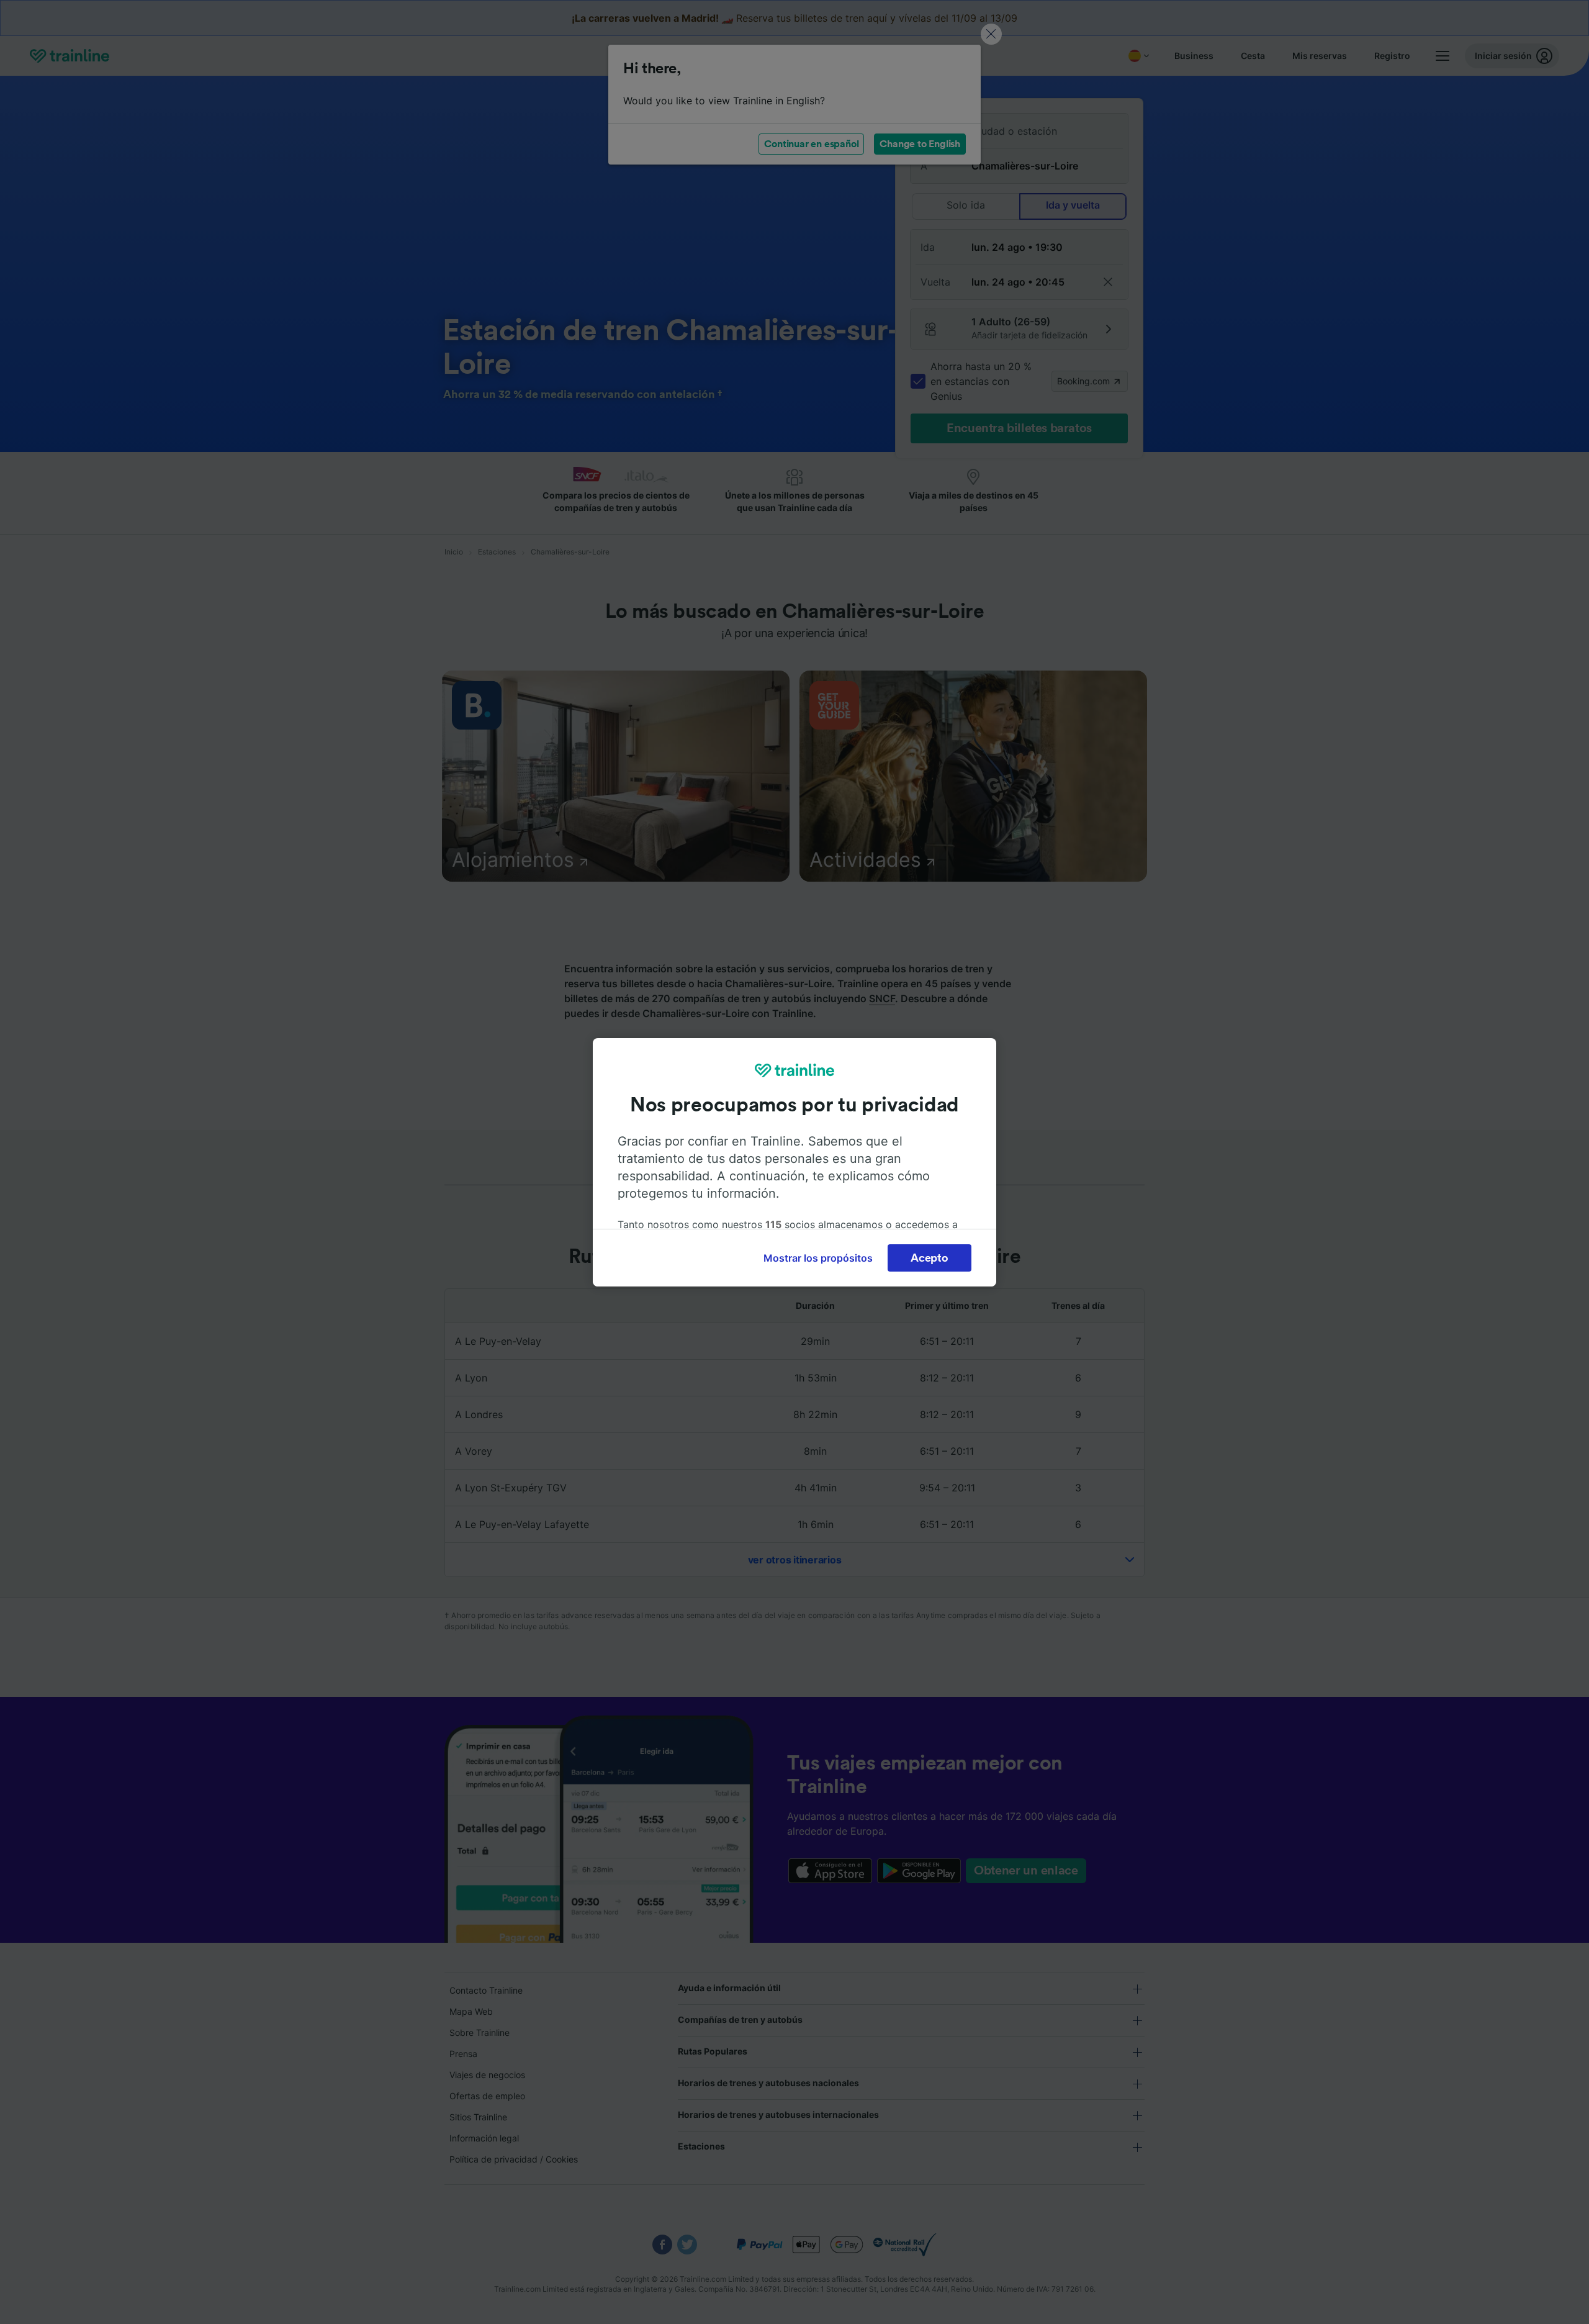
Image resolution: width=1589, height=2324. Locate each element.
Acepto (929, 1258)
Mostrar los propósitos (818, 1258)
